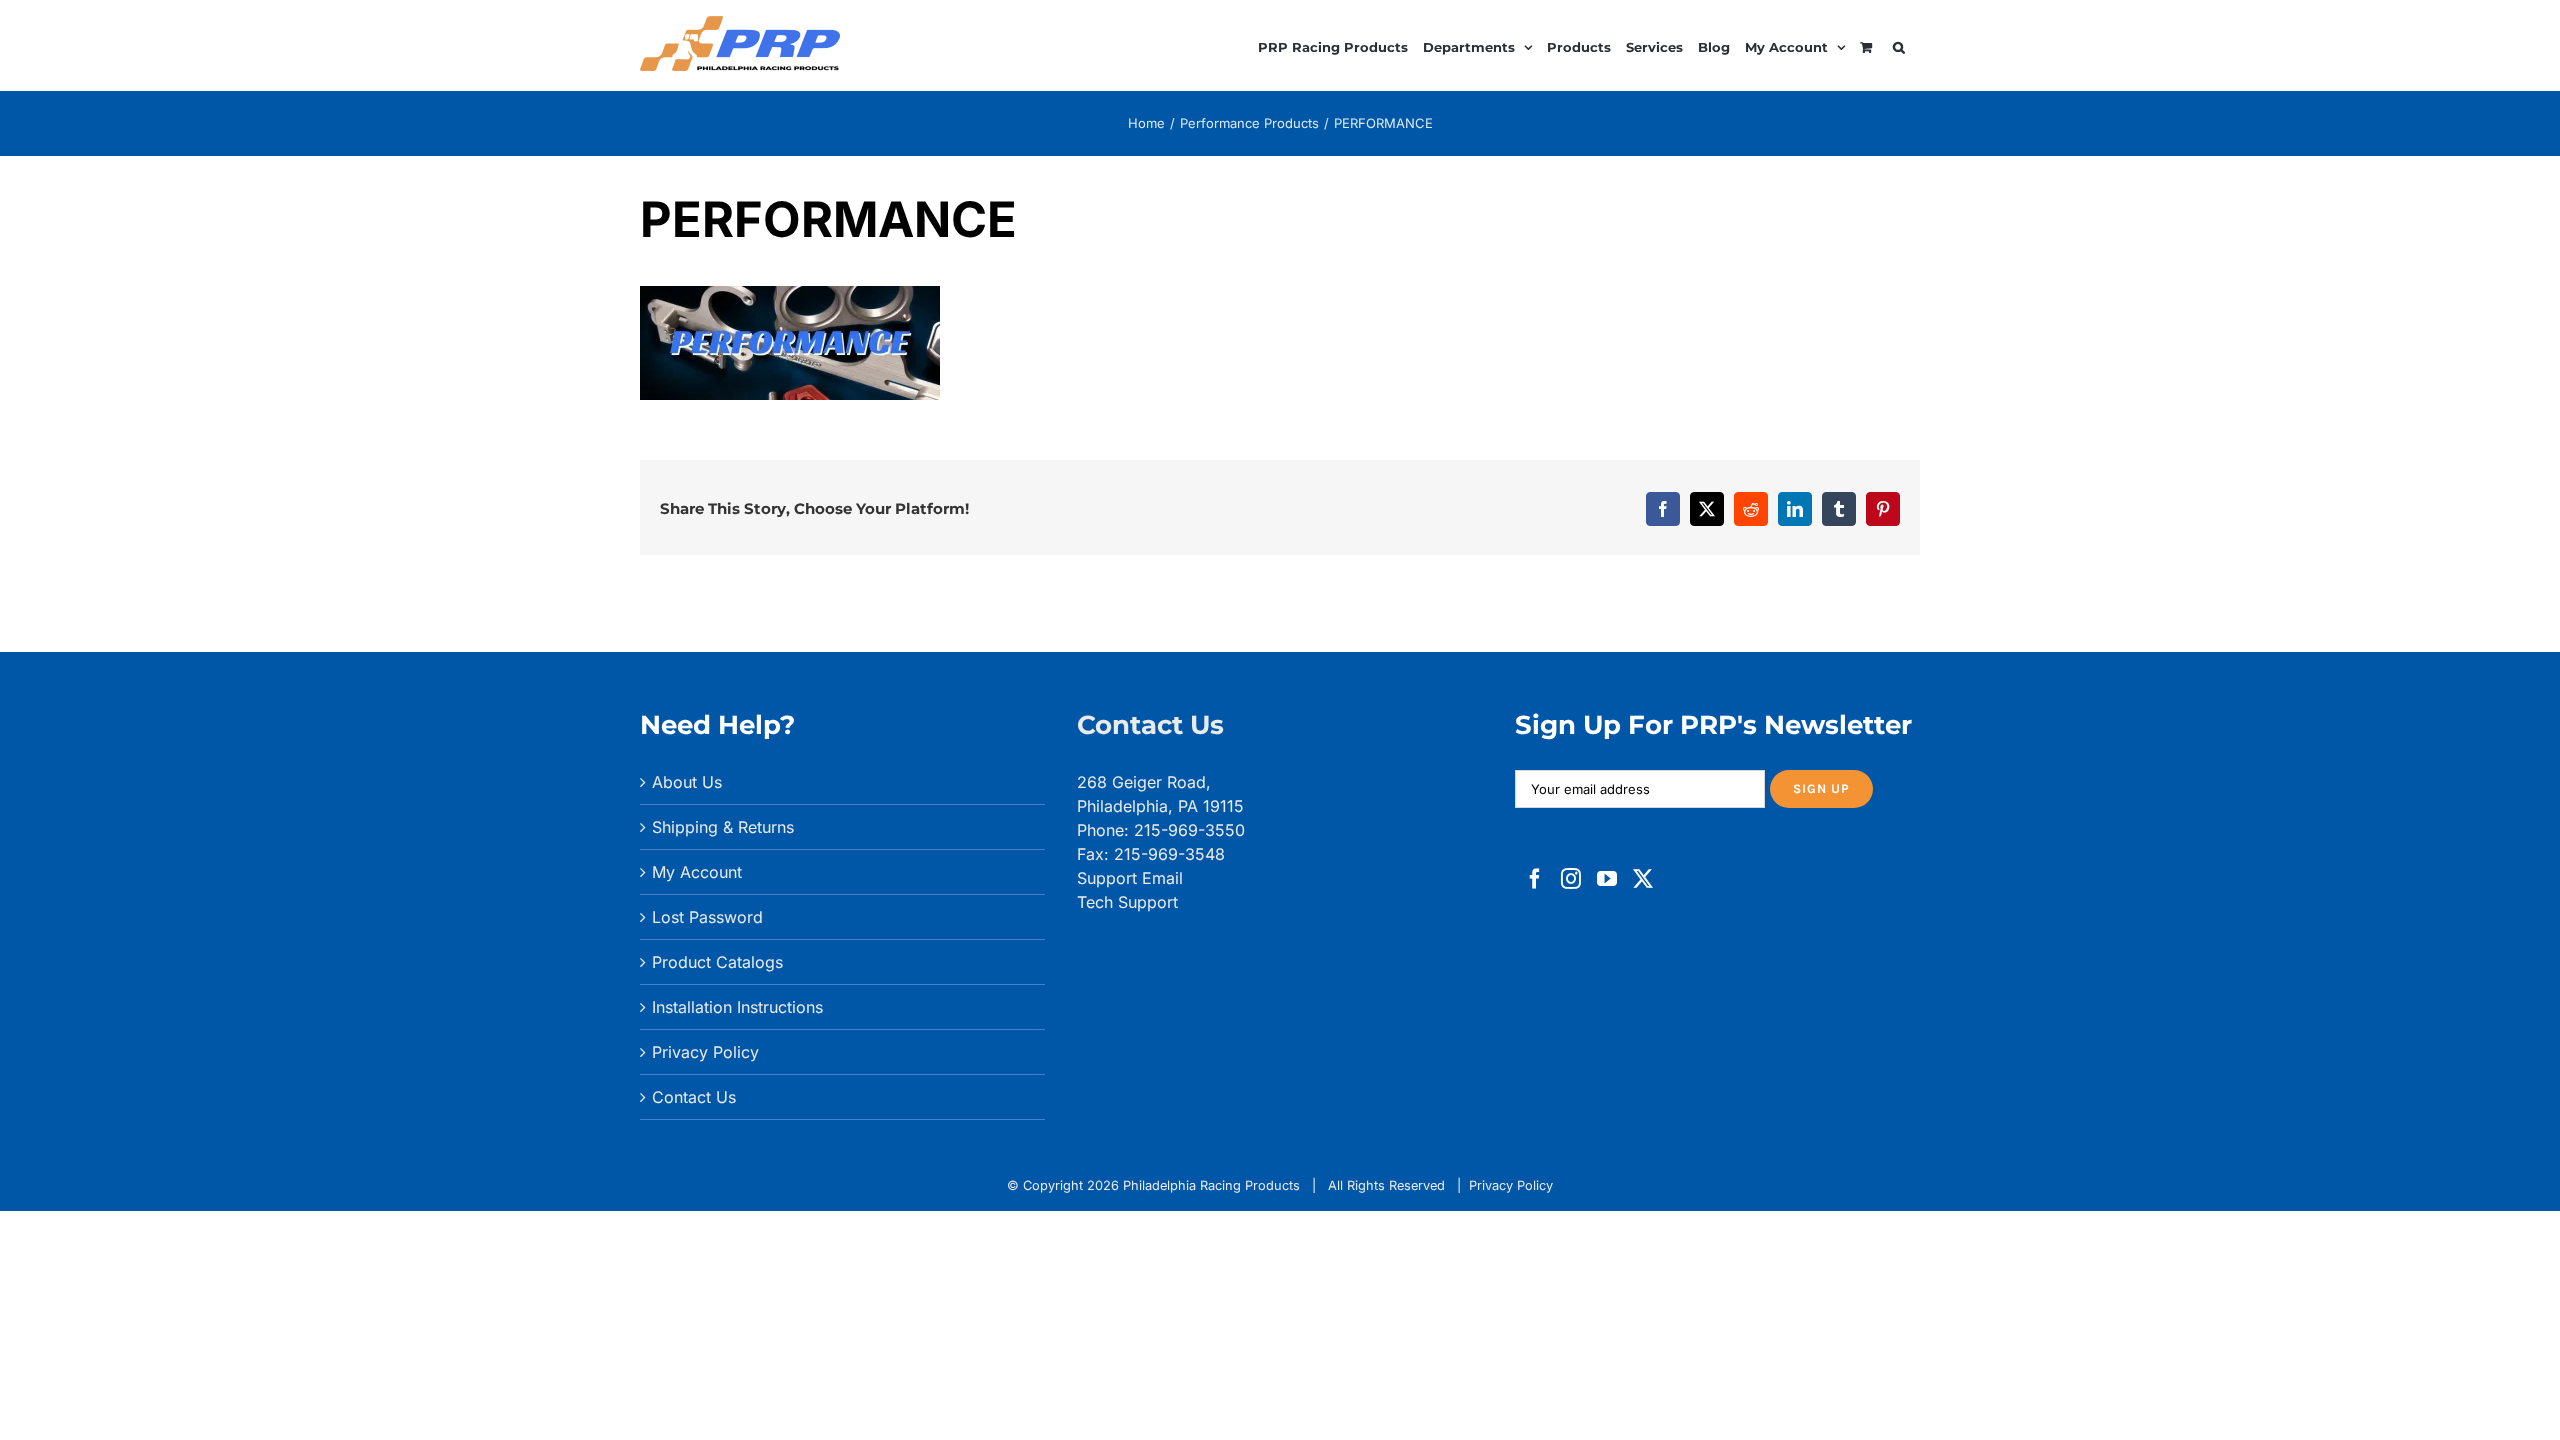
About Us (687, 782)
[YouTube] (1607, 879)
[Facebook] (1535, 879)
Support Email (1130, 878)
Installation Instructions (737, 1007)
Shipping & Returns (723, 827)
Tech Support (1127, 902)
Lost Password (707, 917)
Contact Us (694, 1097)
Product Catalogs (717, 962)
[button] (1899, 44)
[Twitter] (1643, 879)
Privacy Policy (705, 1052)
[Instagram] (1571, 879)
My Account (697, 872)
